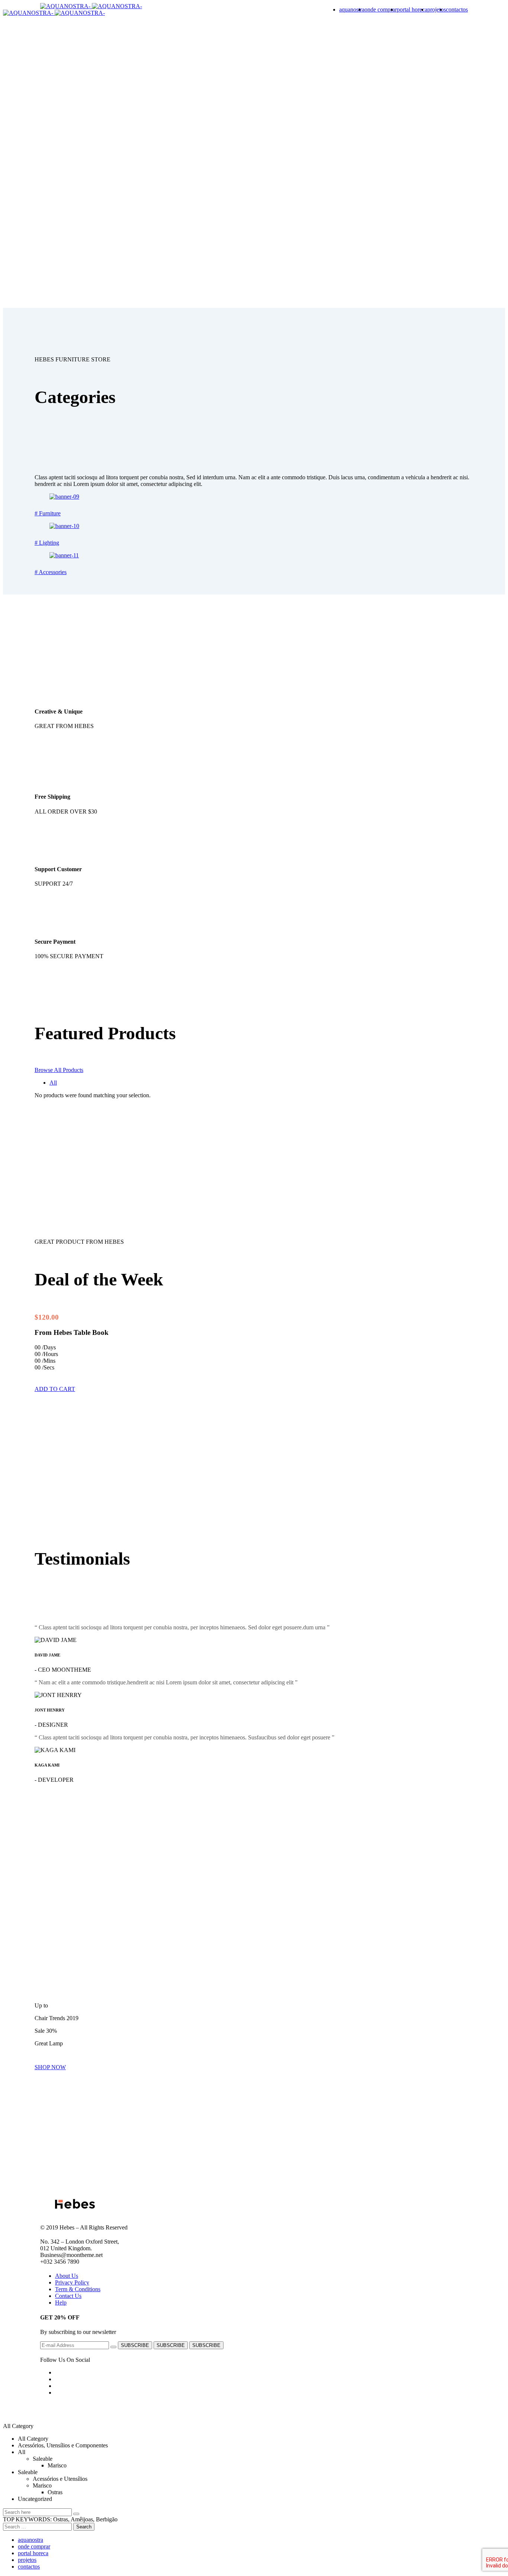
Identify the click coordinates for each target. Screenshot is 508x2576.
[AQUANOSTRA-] (66, 6)
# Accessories (51, 572)
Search (84, 2527)
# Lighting (47, 543)
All (53, 1083)
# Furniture (48, 513)
